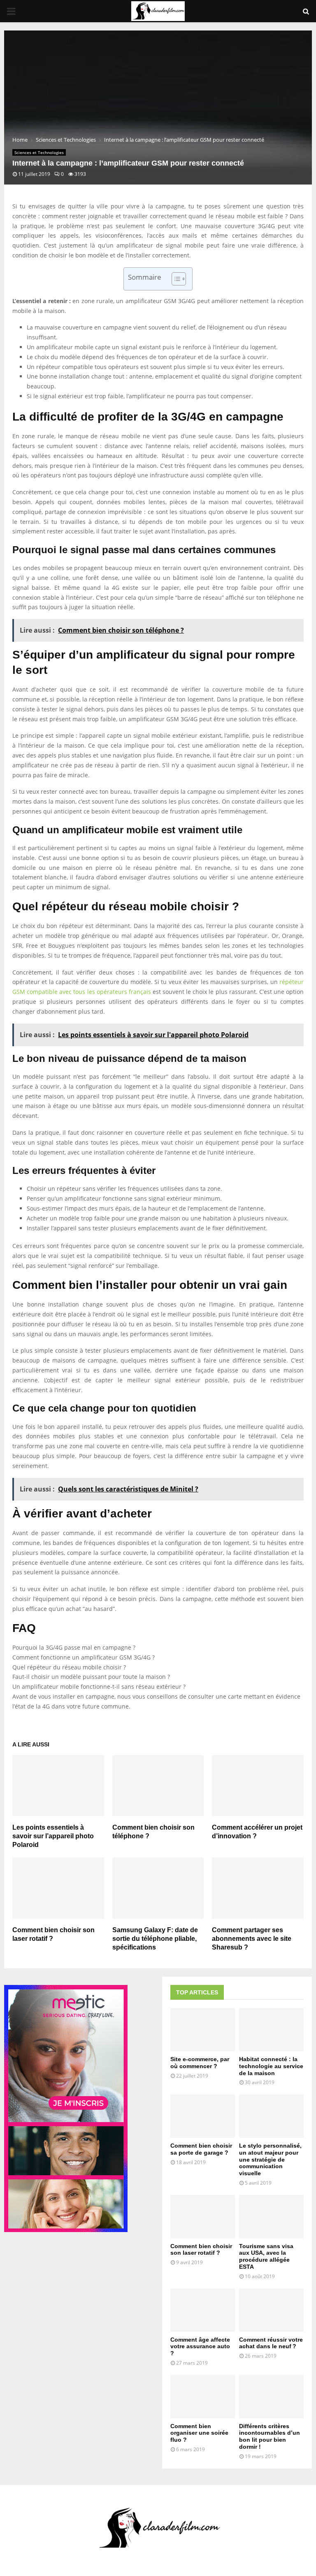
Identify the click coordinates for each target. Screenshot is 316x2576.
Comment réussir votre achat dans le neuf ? (271, 2343)
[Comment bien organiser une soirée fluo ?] (203, 2397)
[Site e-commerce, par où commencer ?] (203, 2030)
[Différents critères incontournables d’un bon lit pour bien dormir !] (271, 2397)
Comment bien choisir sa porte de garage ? (201, 2149)
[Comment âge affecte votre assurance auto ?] (203, 2310)
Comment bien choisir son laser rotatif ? (201, 2250)
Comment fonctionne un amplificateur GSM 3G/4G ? (84, 1657)
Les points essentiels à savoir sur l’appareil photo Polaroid (53, 1836)
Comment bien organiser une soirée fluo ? (199, 2433)
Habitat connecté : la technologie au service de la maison (271, 2066)
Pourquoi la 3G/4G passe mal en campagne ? (74, 1647)
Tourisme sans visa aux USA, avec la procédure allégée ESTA (266, 2256)
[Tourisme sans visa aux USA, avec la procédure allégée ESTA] (271, 2217)
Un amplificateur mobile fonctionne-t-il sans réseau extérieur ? (99, 1687)
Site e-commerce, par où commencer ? (200, 2063)
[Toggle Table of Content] (175, 279)
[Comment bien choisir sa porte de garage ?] (203, 2116)
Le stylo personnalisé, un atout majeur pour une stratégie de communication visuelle (270, 2159)
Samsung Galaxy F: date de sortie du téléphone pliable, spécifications (155, 1939)
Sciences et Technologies (39, 152)
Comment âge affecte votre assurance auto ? (200, 2347)
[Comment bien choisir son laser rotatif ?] (203, 2217)
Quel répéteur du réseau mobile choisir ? (69, 1667)
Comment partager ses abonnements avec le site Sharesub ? (252, 1939)
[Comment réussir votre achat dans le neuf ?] (271, 2310)
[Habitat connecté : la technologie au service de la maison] (271, 2030)
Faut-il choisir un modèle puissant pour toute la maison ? (91, 1677)
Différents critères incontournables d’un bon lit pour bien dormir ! (270, 2436)
